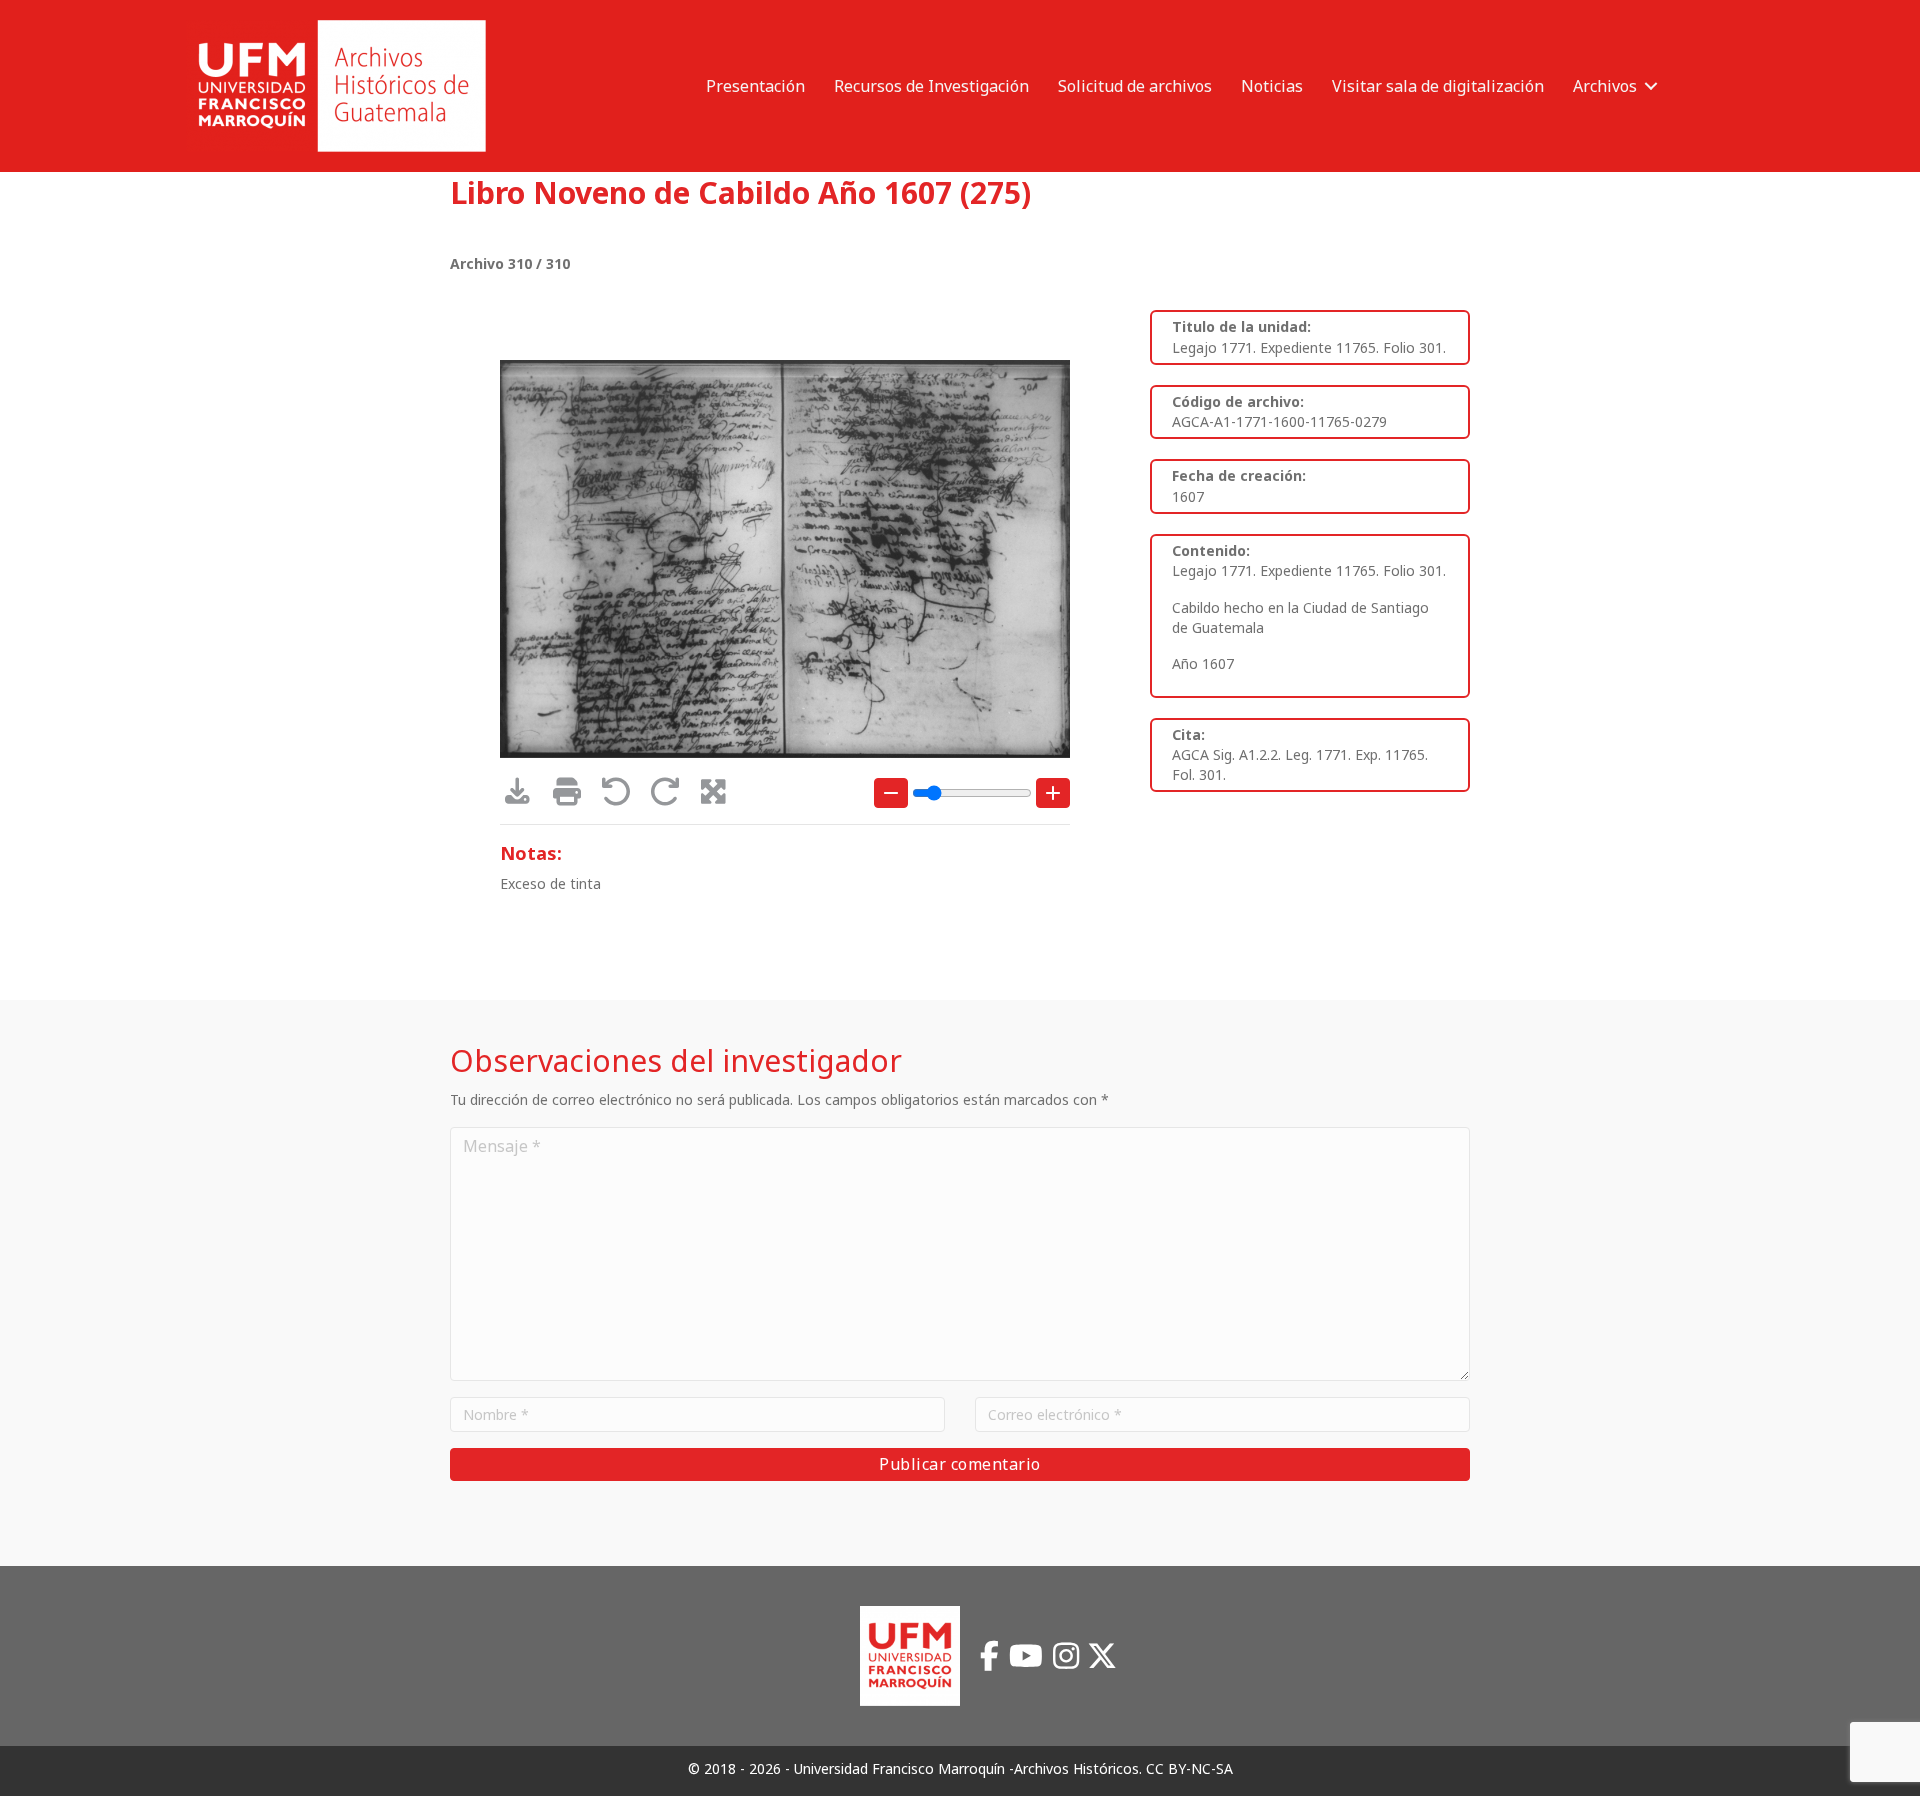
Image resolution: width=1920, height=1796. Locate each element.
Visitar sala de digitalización (1438, 86)
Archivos (1605, 86)
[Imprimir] (573, 796)
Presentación (755, 86)
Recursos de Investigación (931, 86)
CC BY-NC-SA (1189, 1768)
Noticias (1272, 86)
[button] (1651, 86)
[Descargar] (524, 796)
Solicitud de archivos (1135, 86)
